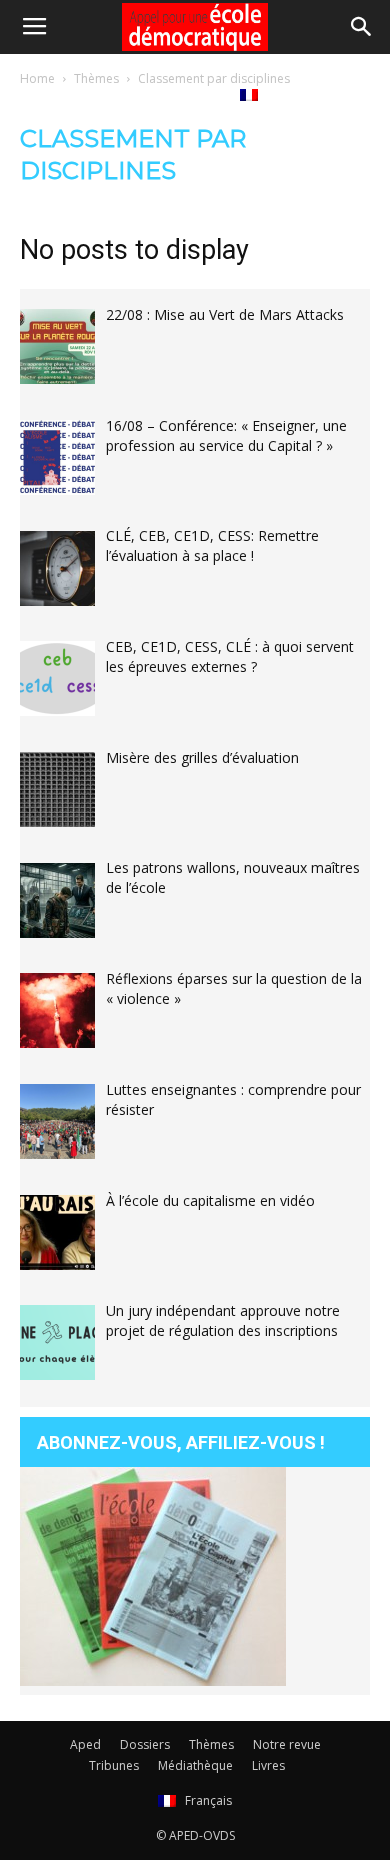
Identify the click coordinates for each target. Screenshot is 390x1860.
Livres (194, 94)
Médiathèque (107, 94)
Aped (85, 1744)
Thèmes (211, 1744)
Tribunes (114, 1765)
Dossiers (145, 1744)
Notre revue (287, 1744)
